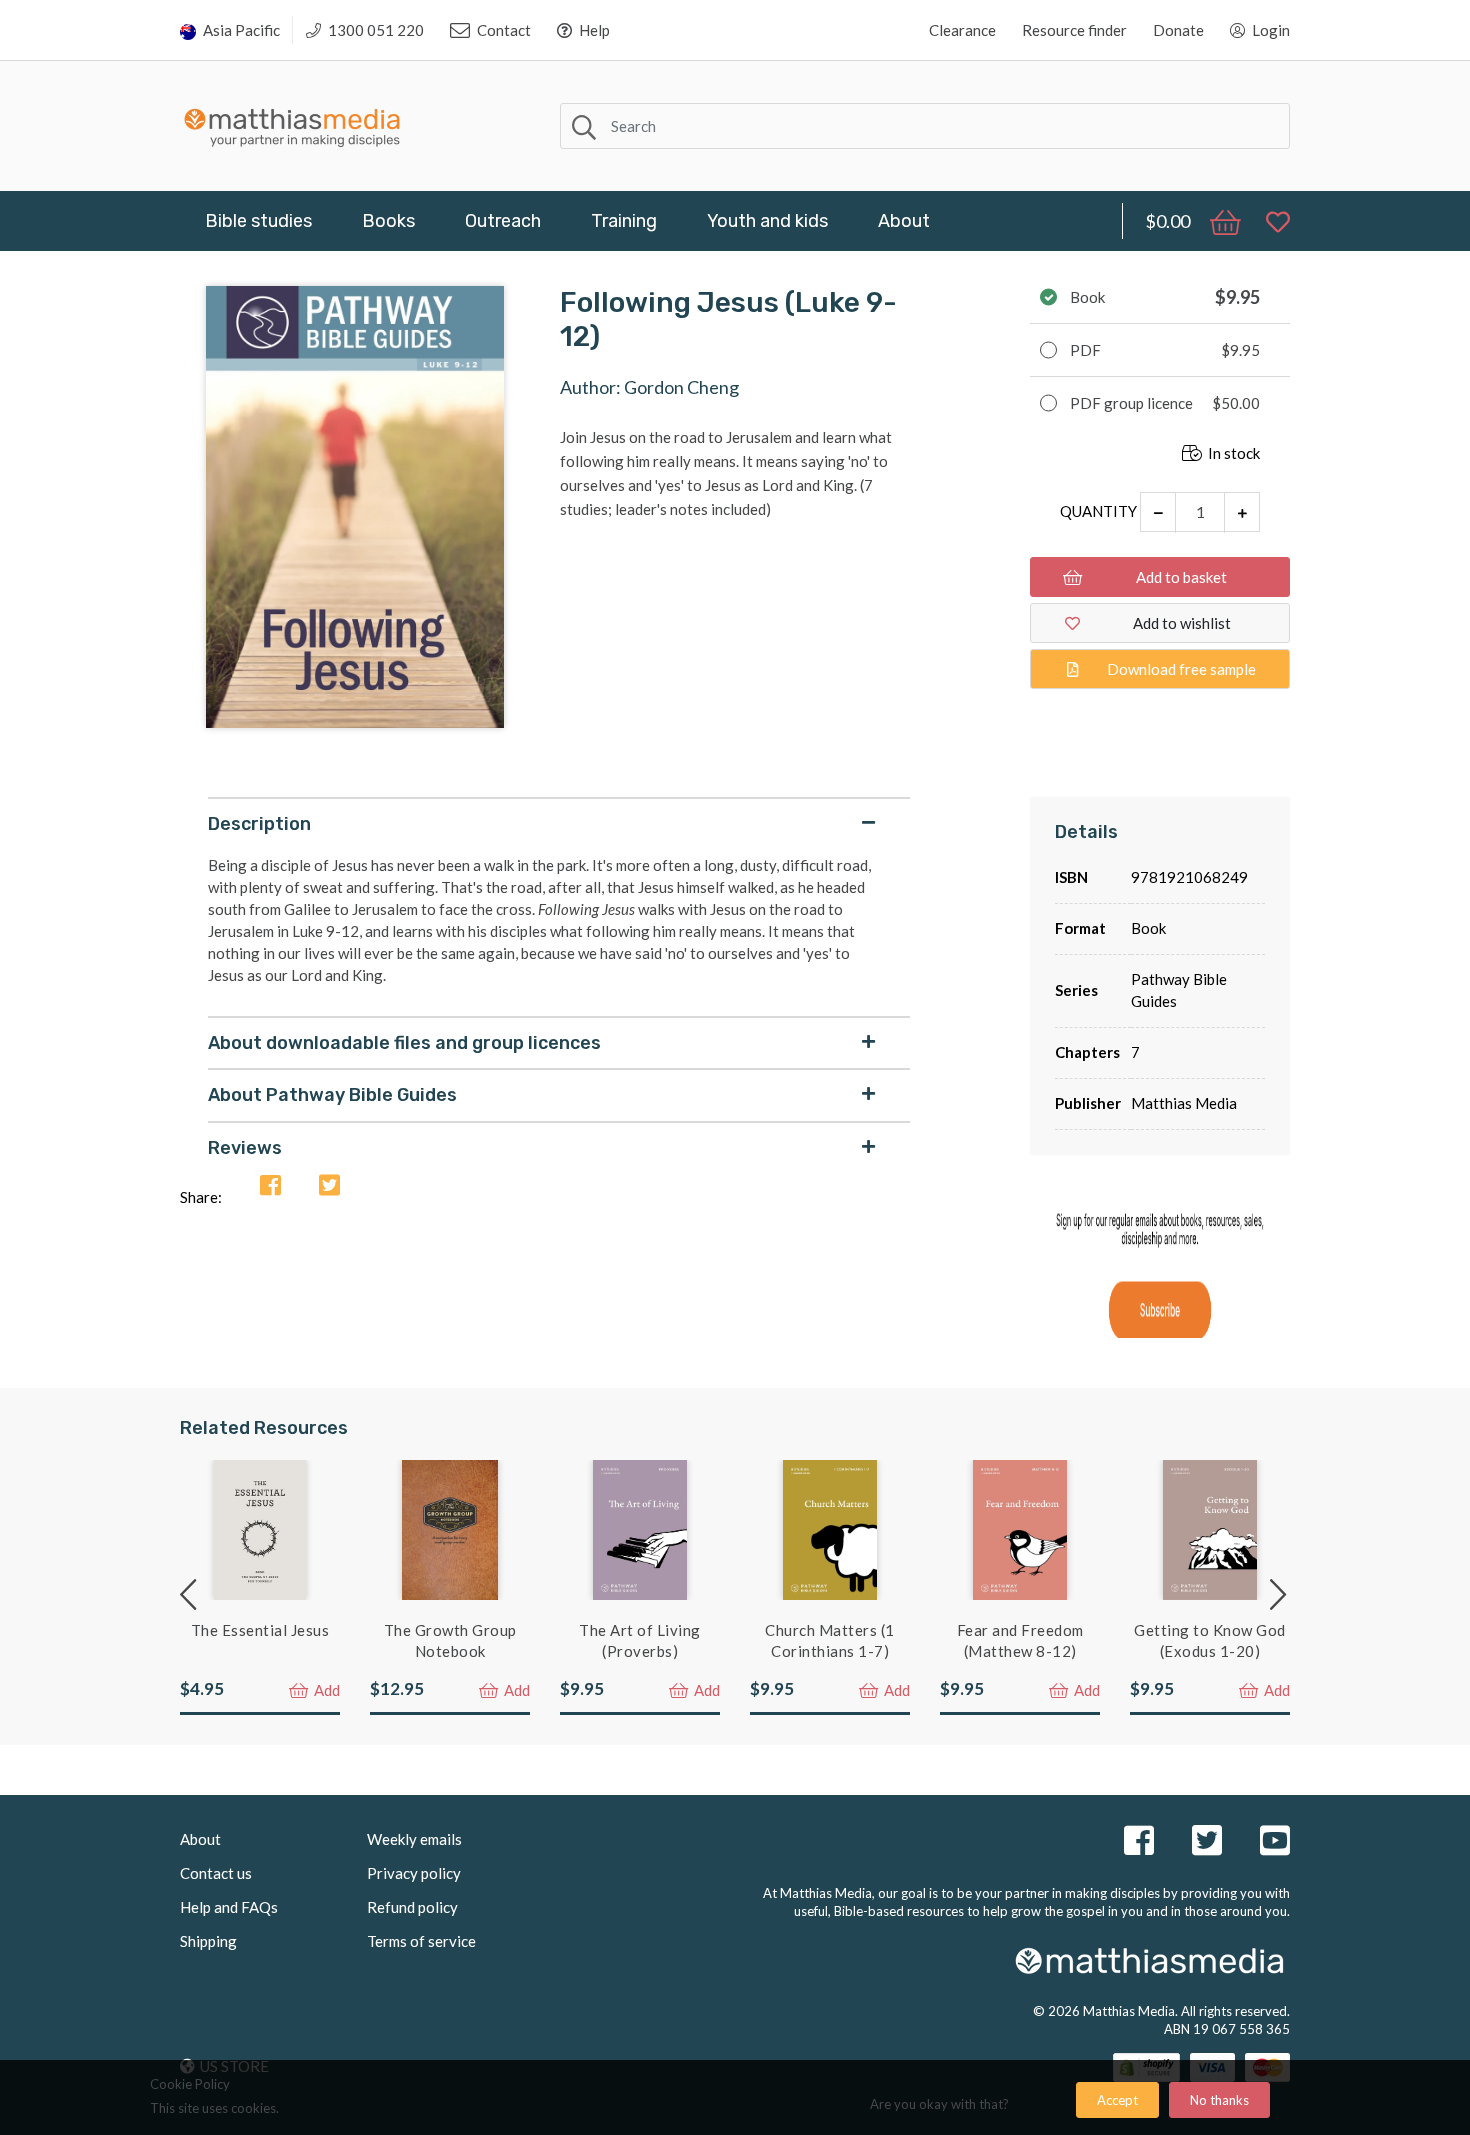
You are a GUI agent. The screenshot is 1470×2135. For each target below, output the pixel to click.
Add (325, 1690)
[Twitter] (329, 1186)
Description (259, 824)
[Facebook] (270, 1186)
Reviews (245, 1148)
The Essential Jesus (260, 1630)
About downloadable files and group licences (404, 1043)
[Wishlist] (1268, 221)
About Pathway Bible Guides (332, 1095)
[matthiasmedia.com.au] (292, 122)
